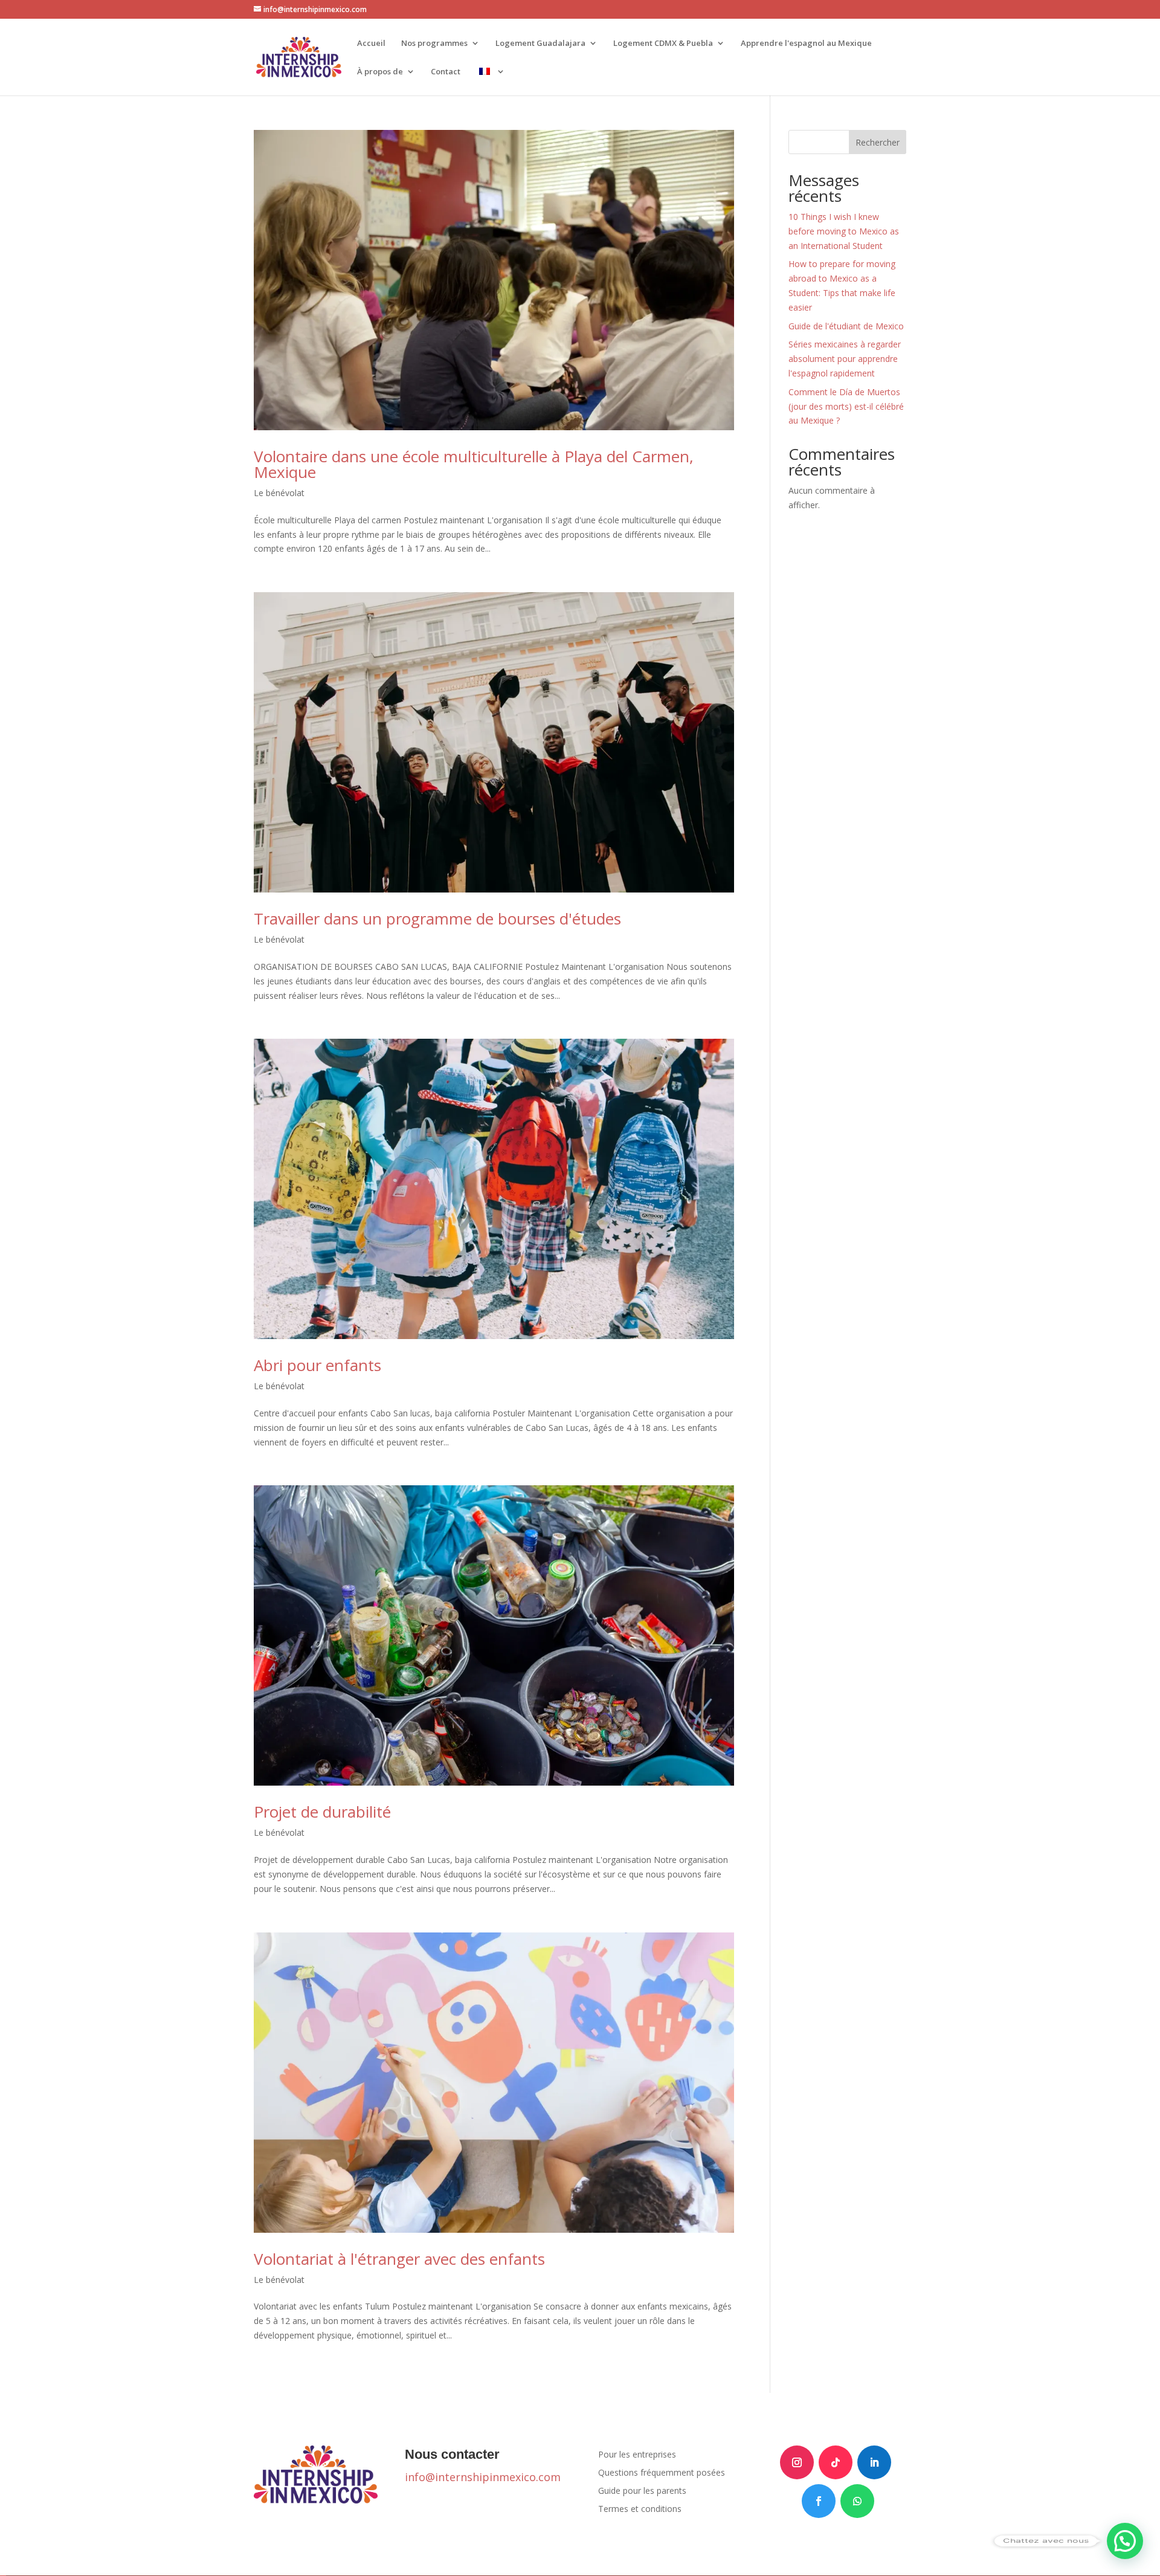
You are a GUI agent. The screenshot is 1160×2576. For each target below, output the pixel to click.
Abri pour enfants (317, 1365)
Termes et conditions (640, 2510)
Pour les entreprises (637, 2455)
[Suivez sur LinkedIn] (874, 2462)
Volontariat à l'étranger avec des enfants (399, 2259)
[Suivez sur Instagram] (797, 2462)
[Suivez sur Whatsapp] (857, 2501)
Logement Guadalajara (540, 44)
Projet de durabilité (322, 1812)
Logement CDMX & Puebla (663, 44)
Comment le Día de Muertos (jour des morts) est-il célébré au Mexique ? (846, 406)
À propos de (380, 72)
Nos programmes (434, 44)
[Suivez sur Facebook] (819, 2501)
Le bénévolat (279, 493)
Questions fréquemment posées (662, 2473)
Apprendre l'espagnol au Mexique (806, 44)
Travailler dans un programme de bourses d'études (437, 918)
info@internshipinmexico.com (483, 2477)
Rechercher (878, 142)
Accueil (371, 44)
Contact (446, 72)
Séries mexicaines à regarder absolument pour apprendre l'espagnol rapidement (845, 359)
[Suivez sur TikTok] (836, 2462)
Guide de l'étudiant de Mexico (846, 326)
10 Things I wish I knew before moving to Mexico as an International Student (844, 231)
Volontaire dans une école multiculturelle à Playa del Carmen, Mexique (474, 464)
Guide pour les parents (642, 2491)
